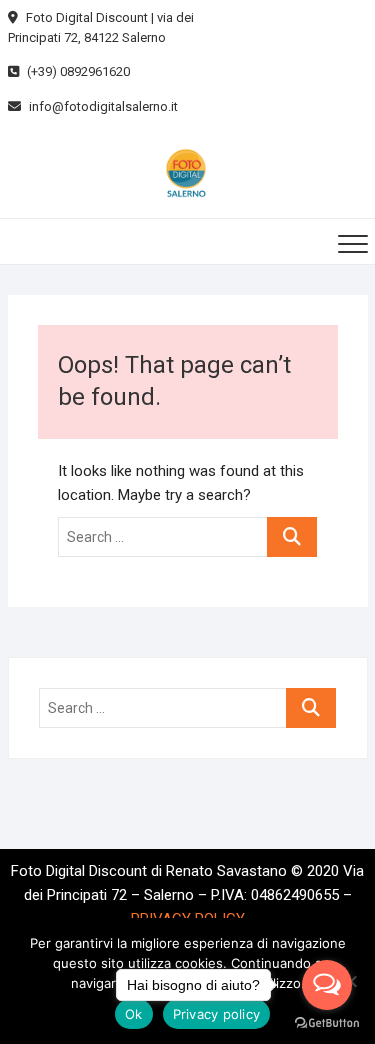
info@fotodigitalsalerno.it (102, 106)
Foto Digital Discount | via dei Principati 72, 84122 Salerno (101, 27)
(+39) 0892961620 (77, 71)
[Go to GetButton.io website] (327, 1023)
